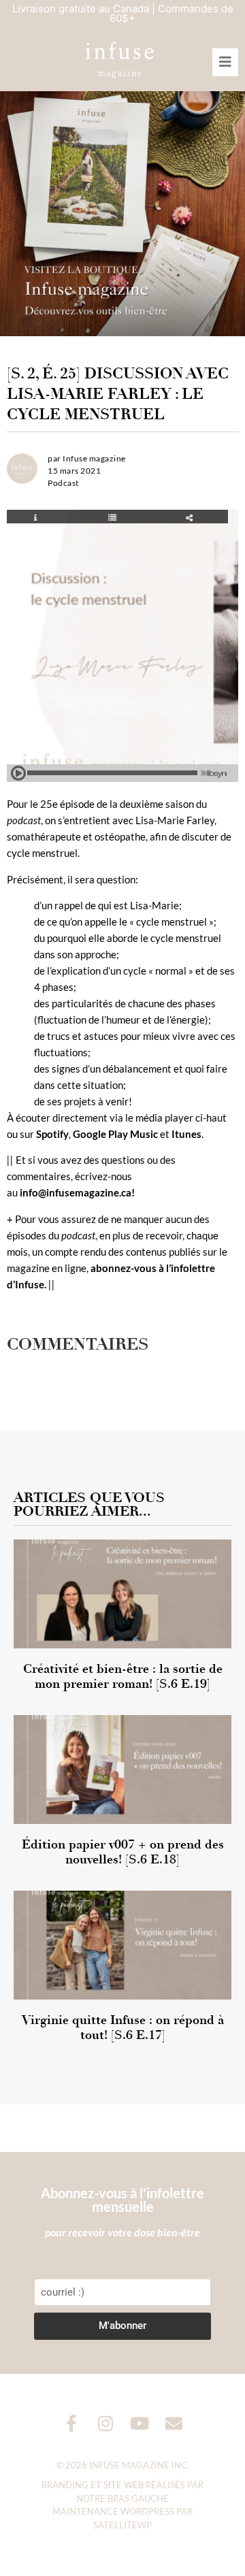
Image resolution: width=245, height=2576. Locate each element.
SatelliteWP (122, 2525)
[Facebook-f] (72, 2423)
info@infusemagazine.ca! (77, 1192)
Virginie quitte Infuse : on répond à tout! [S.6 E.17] (123, 2027)
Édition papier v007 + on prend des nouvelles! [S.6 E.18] (123, 1852)
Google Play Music (115, 1134)
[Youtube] (140, 2423)
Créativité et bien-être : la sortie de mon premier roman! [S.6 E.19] (123, 1676)
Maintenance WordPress (113, 2511)
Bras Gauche (138, 2498)
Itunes (186, 1134)
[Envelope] (174, 2423)
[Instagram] (106, 2423)
